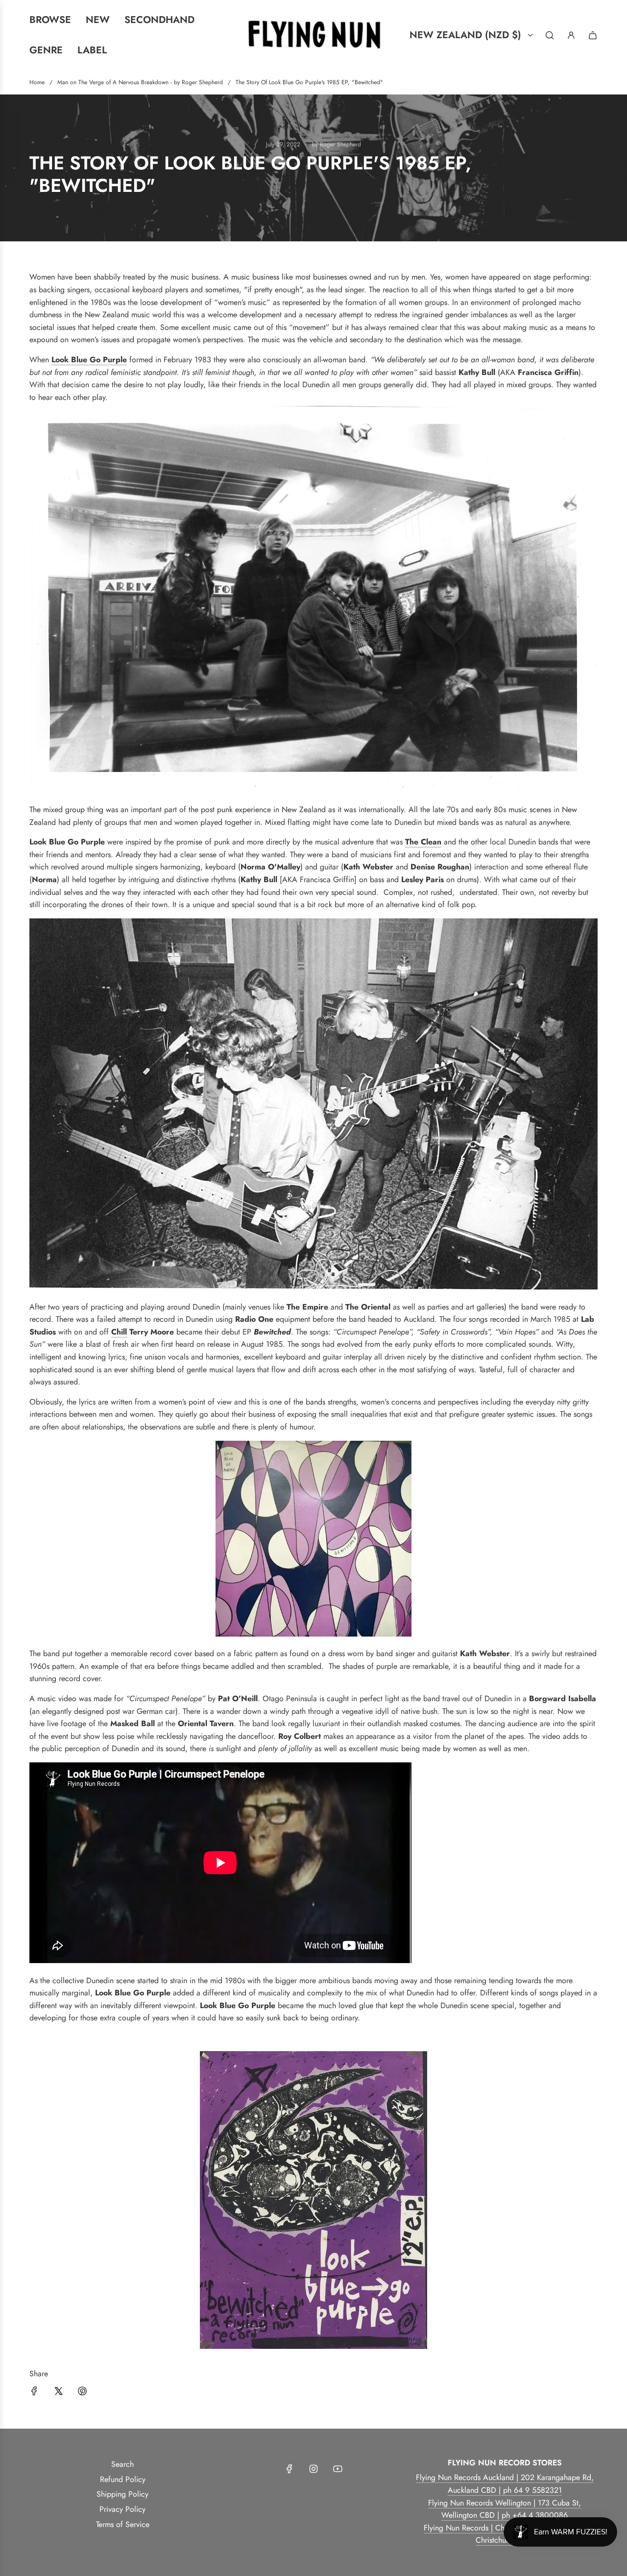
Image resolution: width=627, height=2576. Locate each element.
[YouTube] (338, 2469)
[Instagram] (313, 2469)
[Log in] (571, 35)
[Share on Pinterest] (82, 2393)
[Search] (550, 35)
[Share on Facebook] (34, 2393)
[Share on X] (58, 2393)
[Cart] (593, 35)
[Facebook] (289, 2469)
